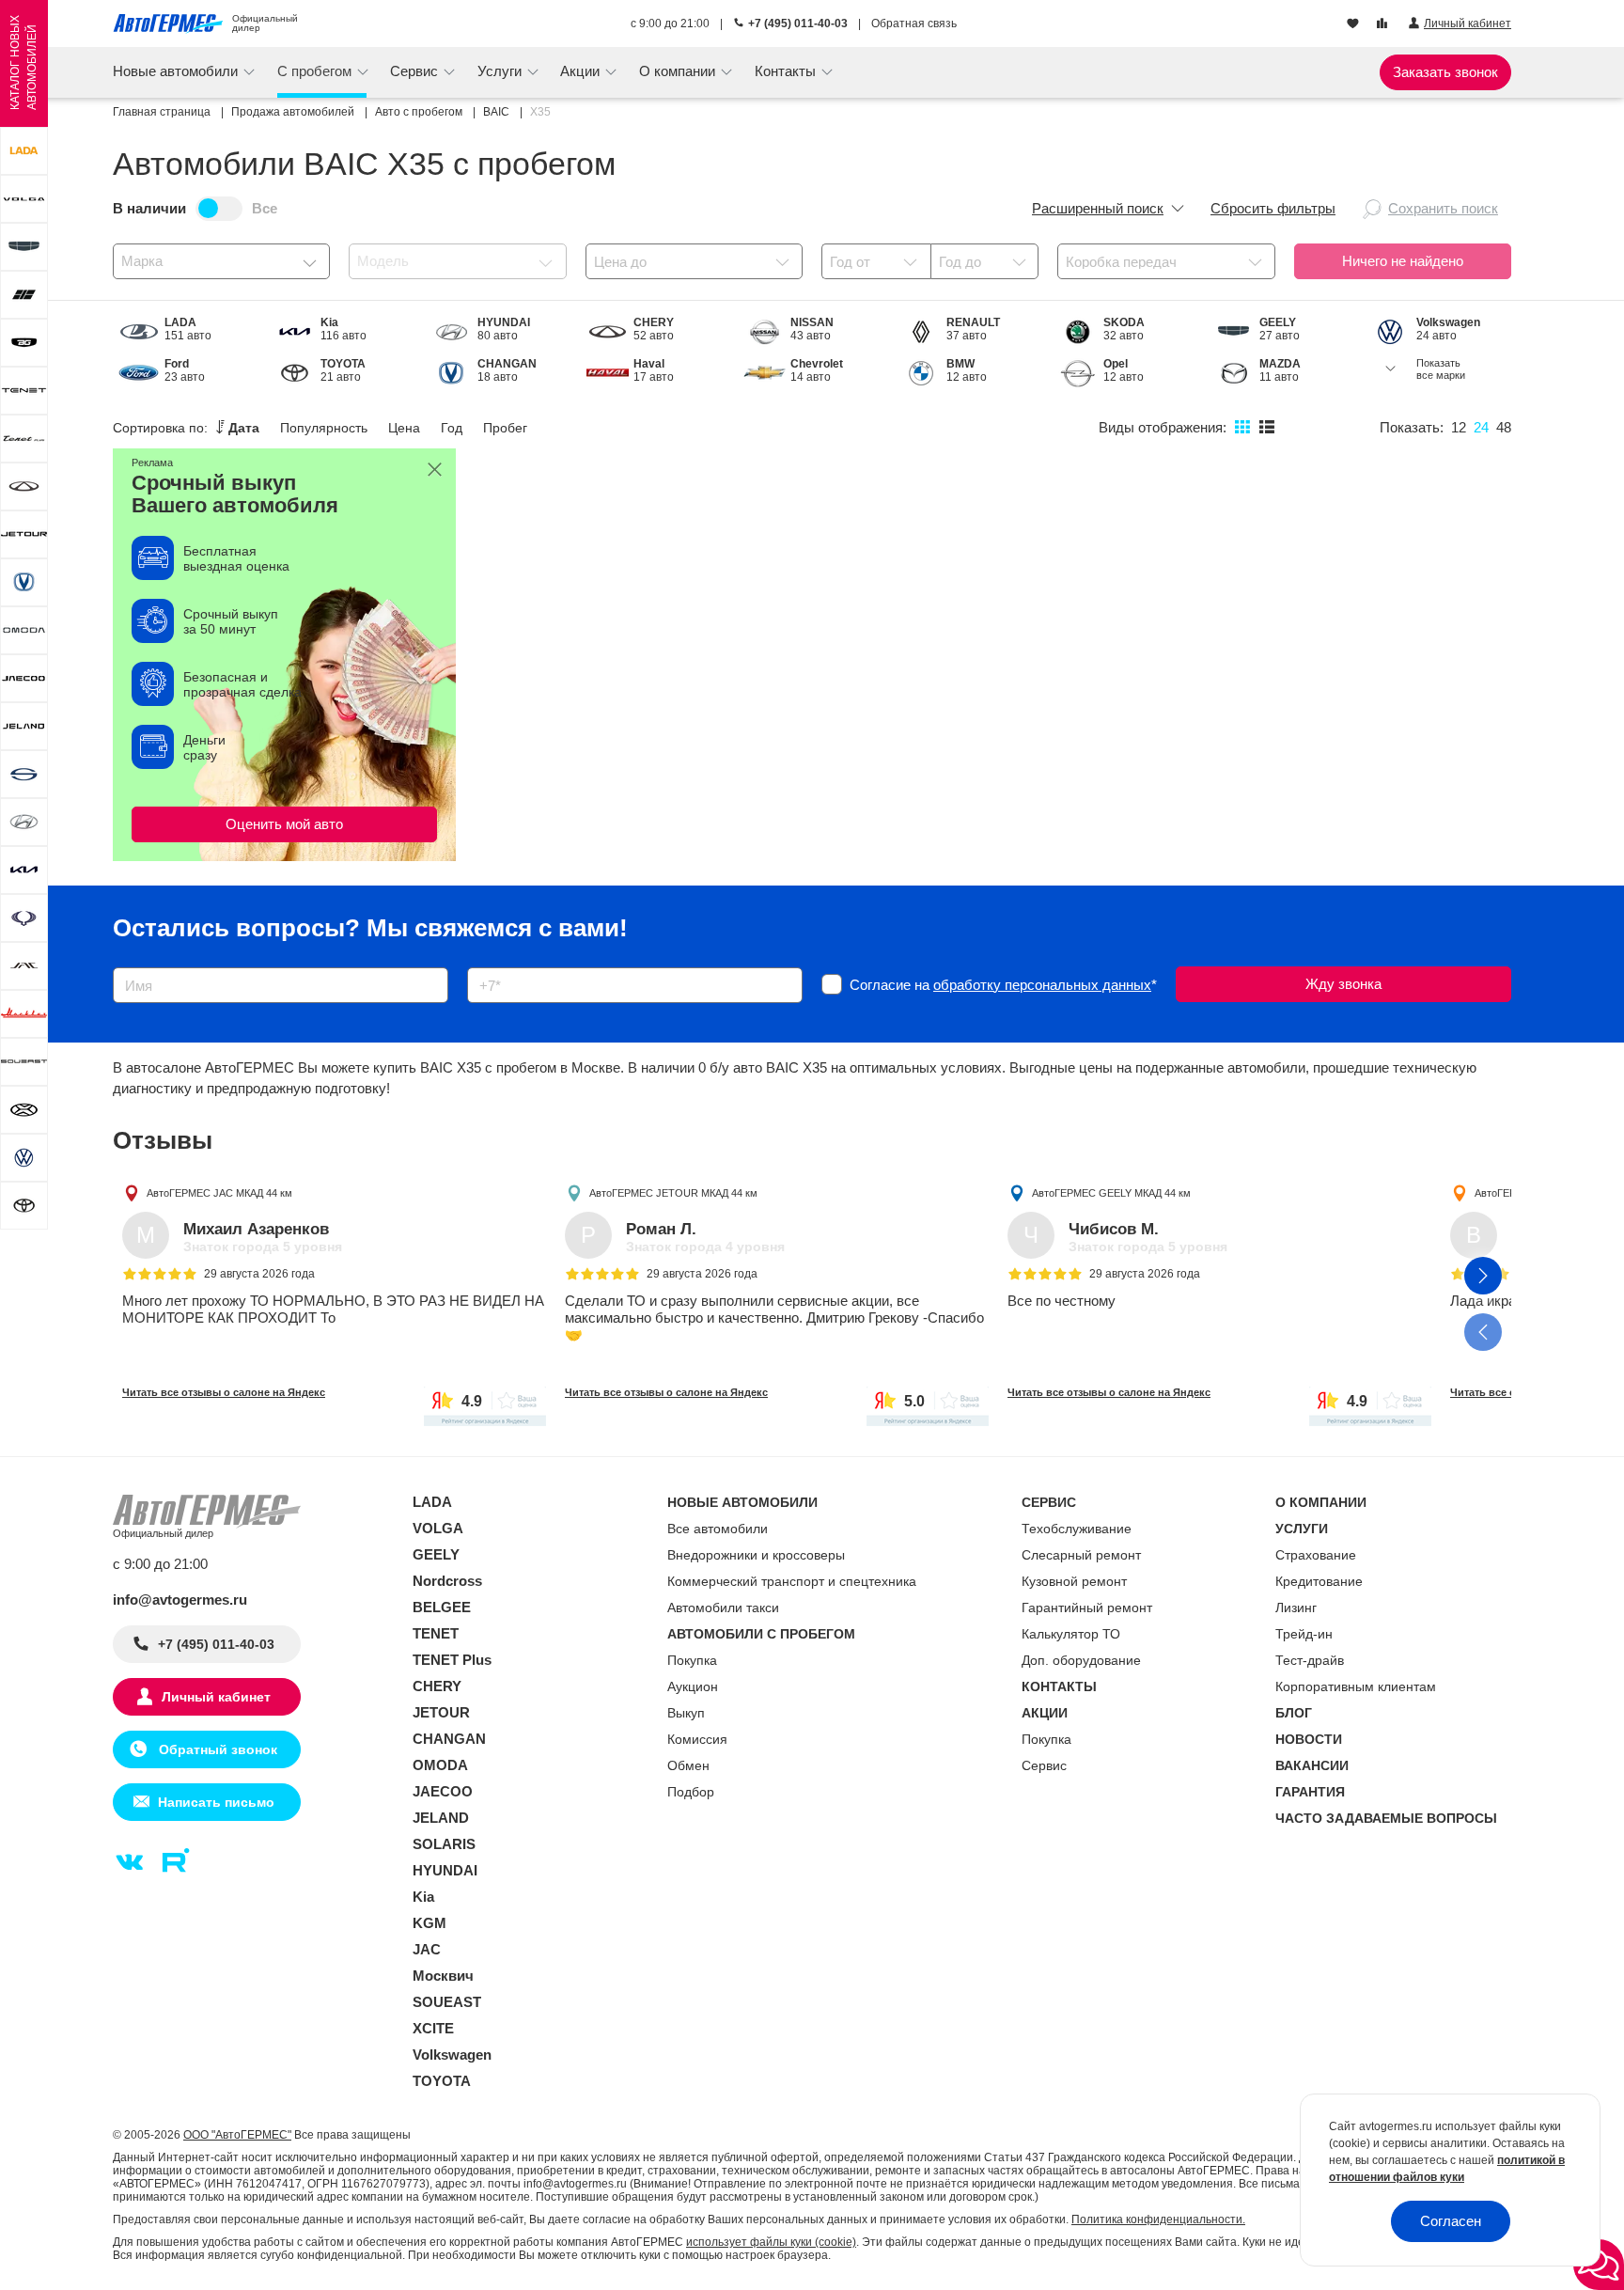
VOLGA (438, 1528)
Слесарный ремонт (1081, 1555)
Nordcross (447, 1581)
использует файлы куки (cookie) (771, 2242)
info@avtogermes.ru (180, 1600)
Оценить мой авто (284, 824)
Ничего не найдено (1403, 261)
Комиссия (697, 1739)
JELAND (441, 1818)
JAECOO (443, 1791)
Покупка (692, 1660)
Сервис (1044, 1765)
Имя (122, 961)
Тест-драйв (1310, 1660)
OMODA (440, 1765)
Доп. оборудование (1081, 1660)
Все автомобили (718, 1529)
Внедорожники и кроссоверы (756, 1555)
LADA (432, 1502)
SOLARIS (444, 1844)
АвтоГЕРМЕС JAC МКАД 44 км (219, 1193)
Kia (423, 1897)
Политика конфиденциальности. (1158, 2219)
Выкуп (686, 1713)
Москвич (443, 1976)
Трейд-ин (1304, 1634)
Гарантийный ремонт (1087, 1608)
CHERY (437, 1686)
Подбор (691, 1792)
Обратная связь (914, 24)
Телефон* (489, 961)
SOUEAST (447, 2002)
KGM (429, 1923)
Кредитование (1319, 1581)
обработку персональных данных (1042, 985)
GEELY (436, 1554)
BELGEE (442, 1607)
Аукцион (693, 1686)
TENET (436, 1633)
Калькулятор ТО (1071, 1634)
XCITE (433, 2028)
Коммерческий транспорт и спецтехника (792, 1581)
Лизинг (1296, 1608)
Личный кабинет (216, 1697)
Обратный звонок (216, 1749)
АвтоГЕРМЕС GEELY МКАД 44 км (1111, 1193)
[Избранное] (1355, 24)
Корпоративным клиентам (1356, 1686)
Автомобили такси (723, 1608)
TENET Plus (452, 1660)
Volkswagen (452, 2055)
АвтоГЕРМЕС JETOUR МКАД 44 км (673, 1193)
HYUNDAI (445, 1870)
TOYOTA (442, 2081)
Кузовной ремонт (1074, 1581)
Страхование (1316, 1555)
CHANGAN (449, 1739)
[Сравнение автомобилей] (1384, 24)
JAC (427, 1949)
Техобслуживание (1077, 1529)
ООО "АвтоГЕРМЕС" (237, 2135)
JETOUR (441, 1712)
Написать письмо (216, 1802)
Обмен (688, 1765)
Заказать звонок (1445, 72)
